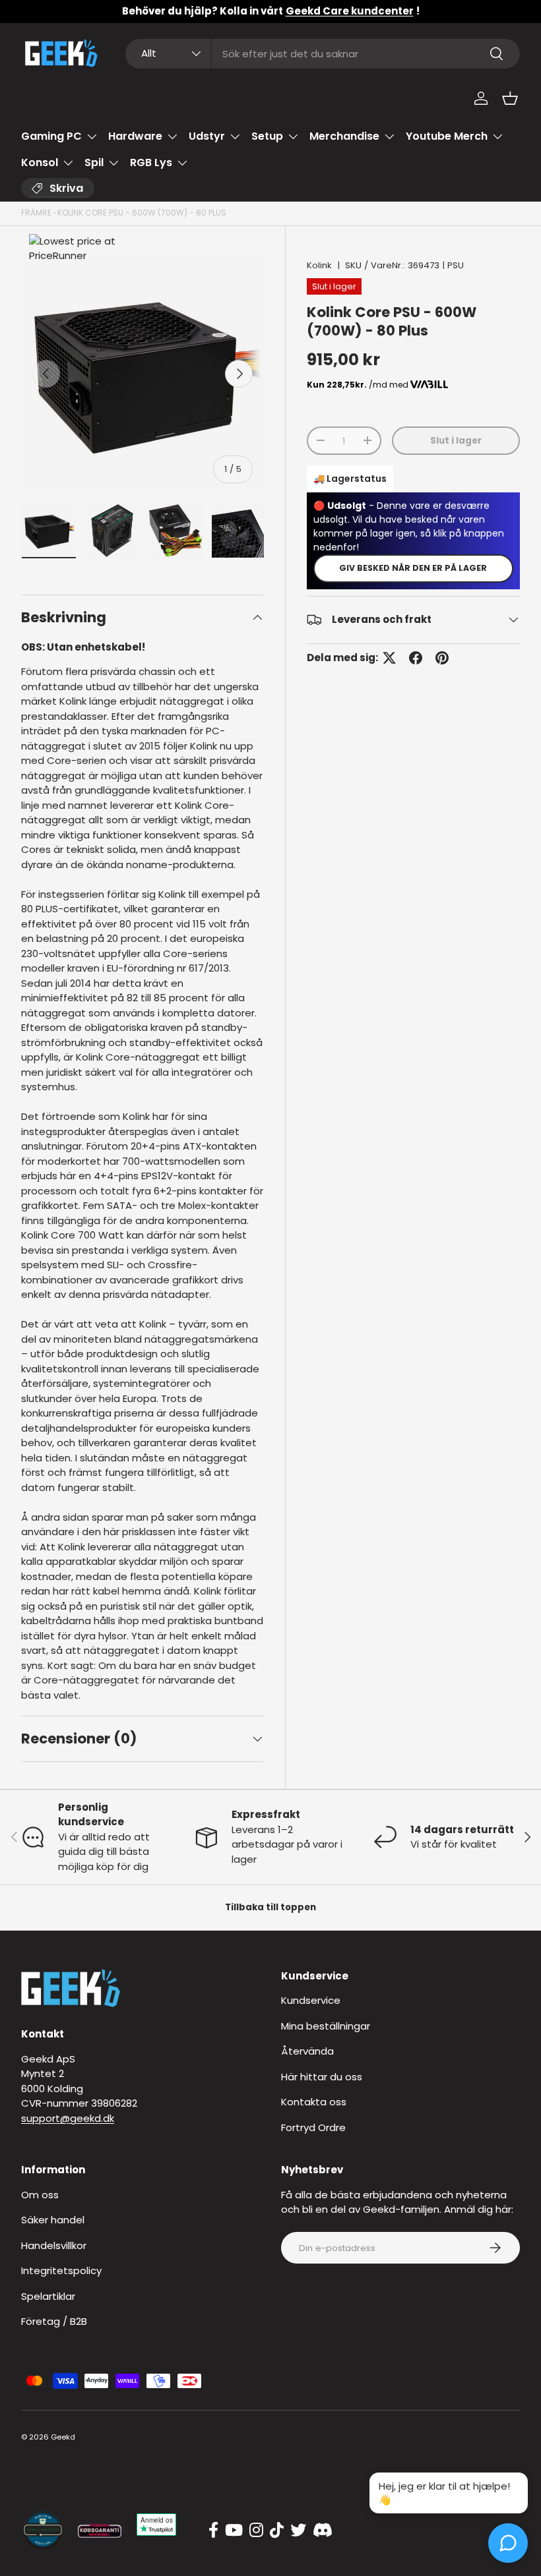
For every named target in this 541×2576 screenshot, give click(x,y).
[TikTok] (277, 2531)
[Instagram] (256, 2531)
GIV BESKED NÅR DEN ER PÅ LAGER (413, 568)
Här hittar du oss (322, 2077)
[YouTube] (234, 2531)
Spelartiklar (48, 2296)
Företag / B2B (54, 2321)
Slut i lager (456, 441)
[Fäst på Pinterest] (442, 658)
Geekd (63, 2437)
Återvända (307, 2051)
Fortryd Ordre (313, 2127)
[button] (510, 98)
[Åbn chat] (508, 2543)
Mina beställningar (326, 2026)
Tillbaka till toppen (270, 1907)
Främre (36, 213)
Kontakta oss (314, 2102)
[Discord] (323, 2531)
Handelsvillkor (54, 2245)
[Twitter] (298, 2531)
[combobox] (323, 54)
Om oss (40, 2195)
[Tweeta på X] (389, 658)
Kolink (319, 265)
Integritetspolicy (61, 2270)
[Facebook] (213, 2531)
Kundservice (311, 2000)
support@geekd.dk (68, 2118)
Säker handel (53, 2220)
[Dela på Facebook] (416, 658)
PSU (456, 265)
